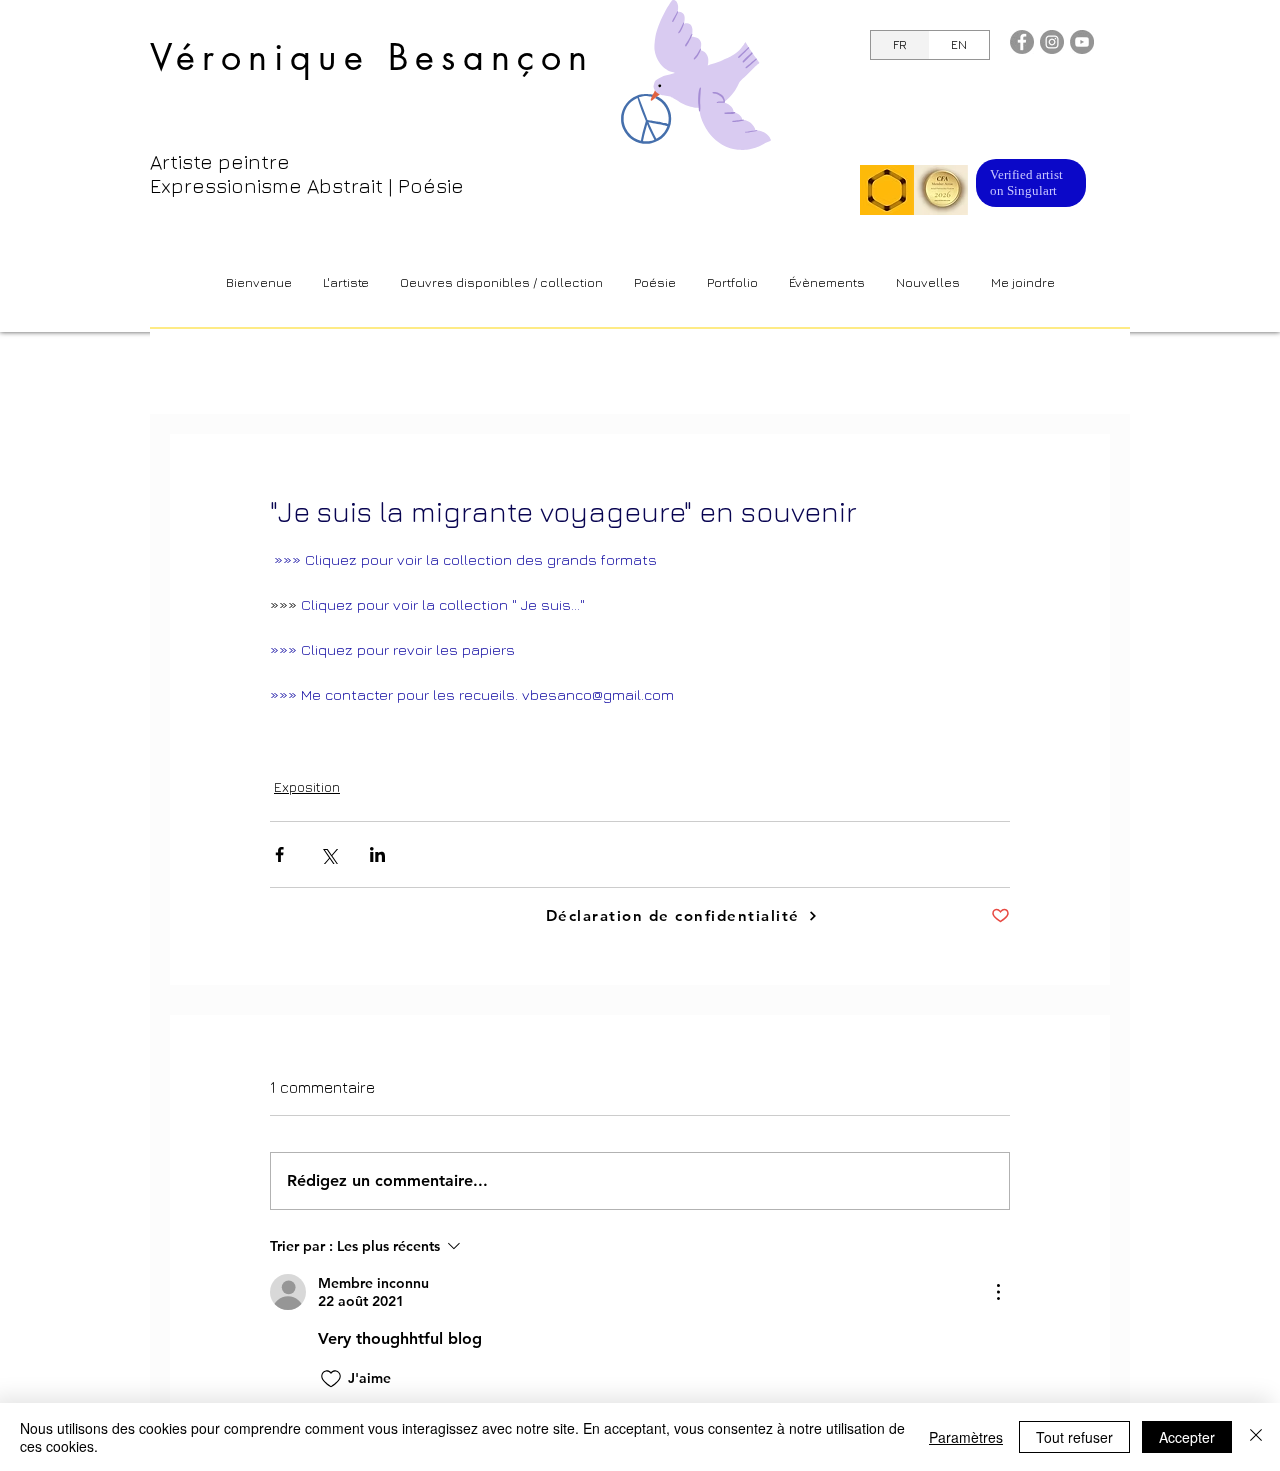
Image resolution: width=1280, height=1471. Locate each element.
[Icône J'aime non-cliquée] (331, 1379)
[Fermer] (1256, 1437)
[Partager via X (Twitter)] (328, 854)
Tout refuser (1074, 1437)
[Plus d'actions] (998, 1292)
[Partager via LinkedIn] (377, 854)
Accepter (1187, 1437)
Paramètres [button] (966, 1437)
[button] (501, 282)
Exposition (307, 786)
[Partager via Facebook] (279, 854)
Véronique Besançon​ (372, 57)
